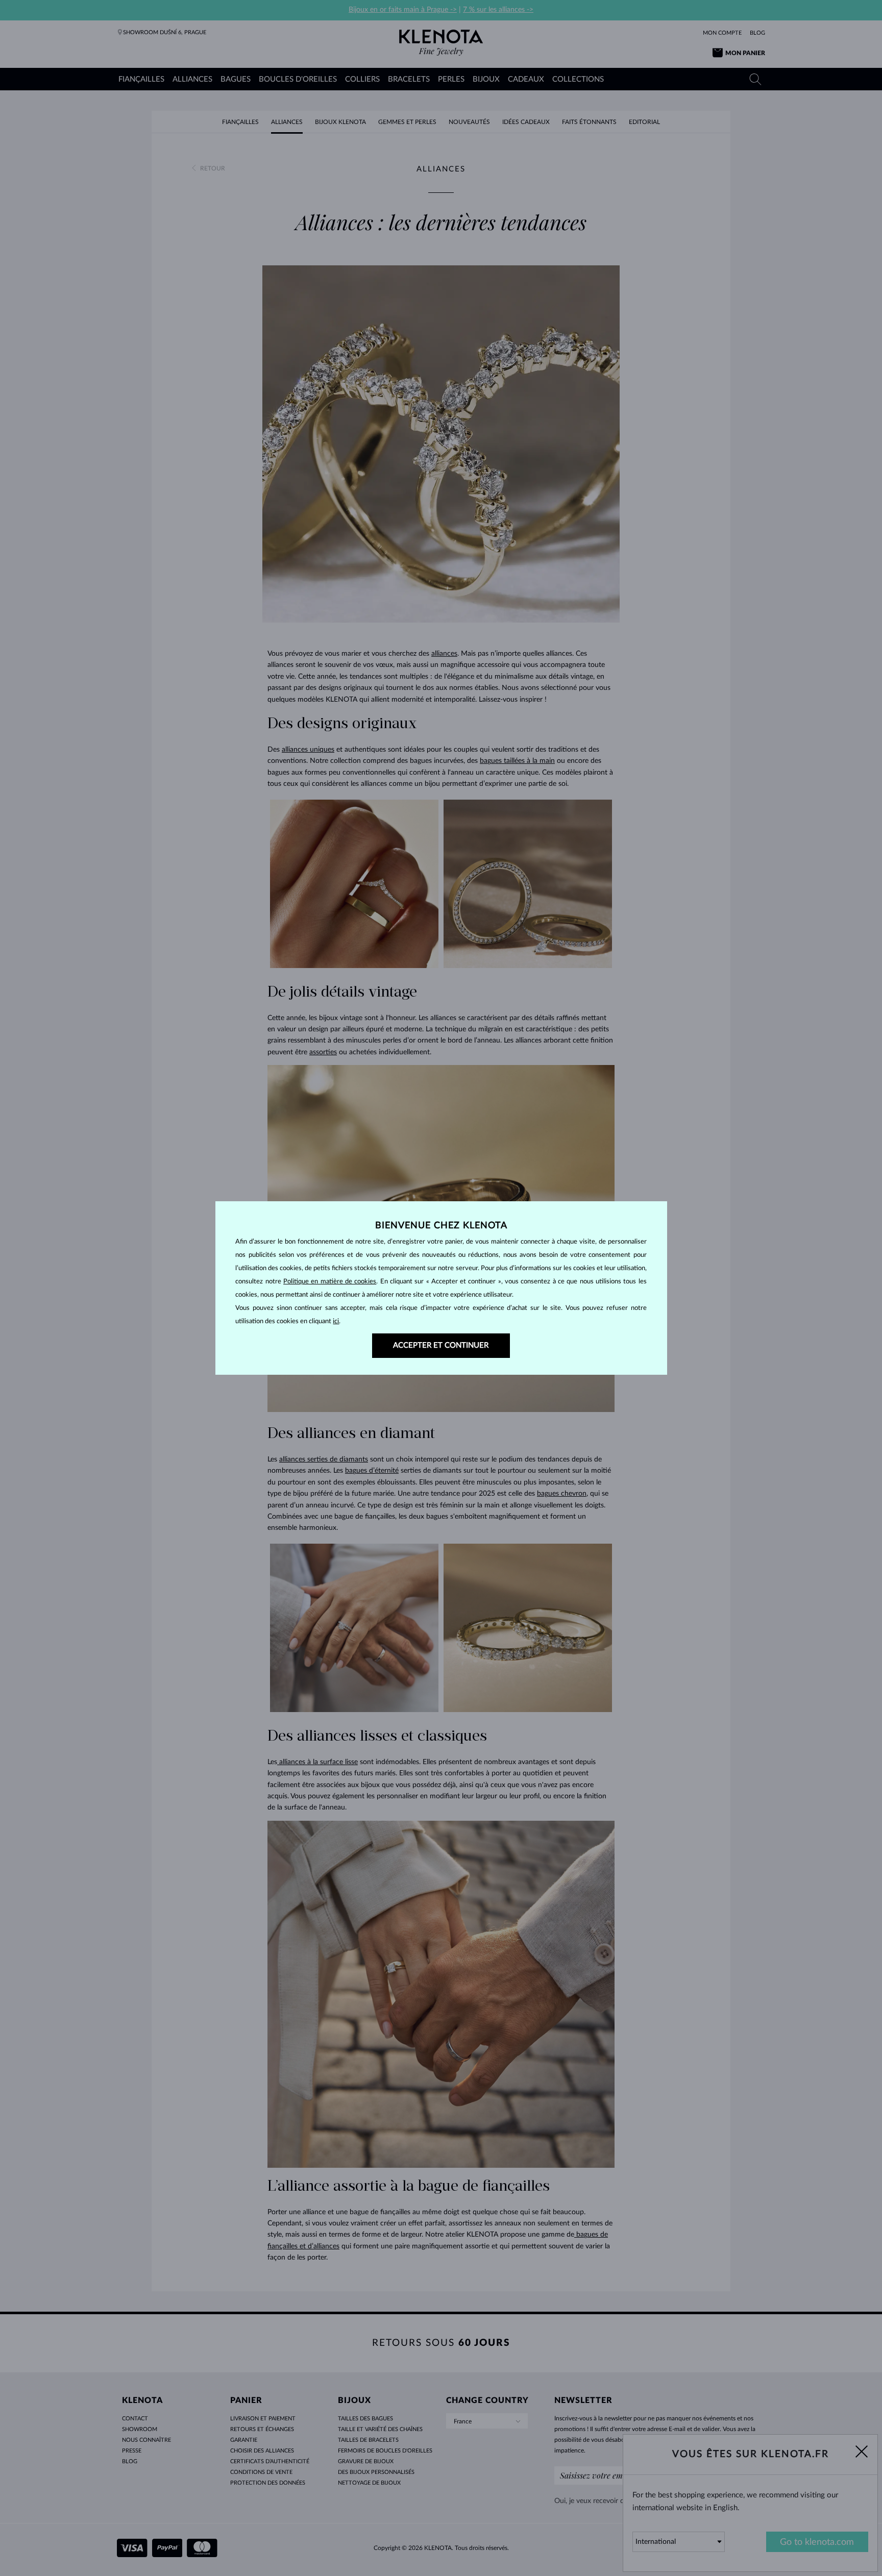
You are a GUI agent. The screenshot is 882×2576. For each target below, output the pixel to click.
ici (336, 1321)
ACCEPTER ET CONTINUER (441, 1345)
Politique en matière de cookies (330, 1282)
